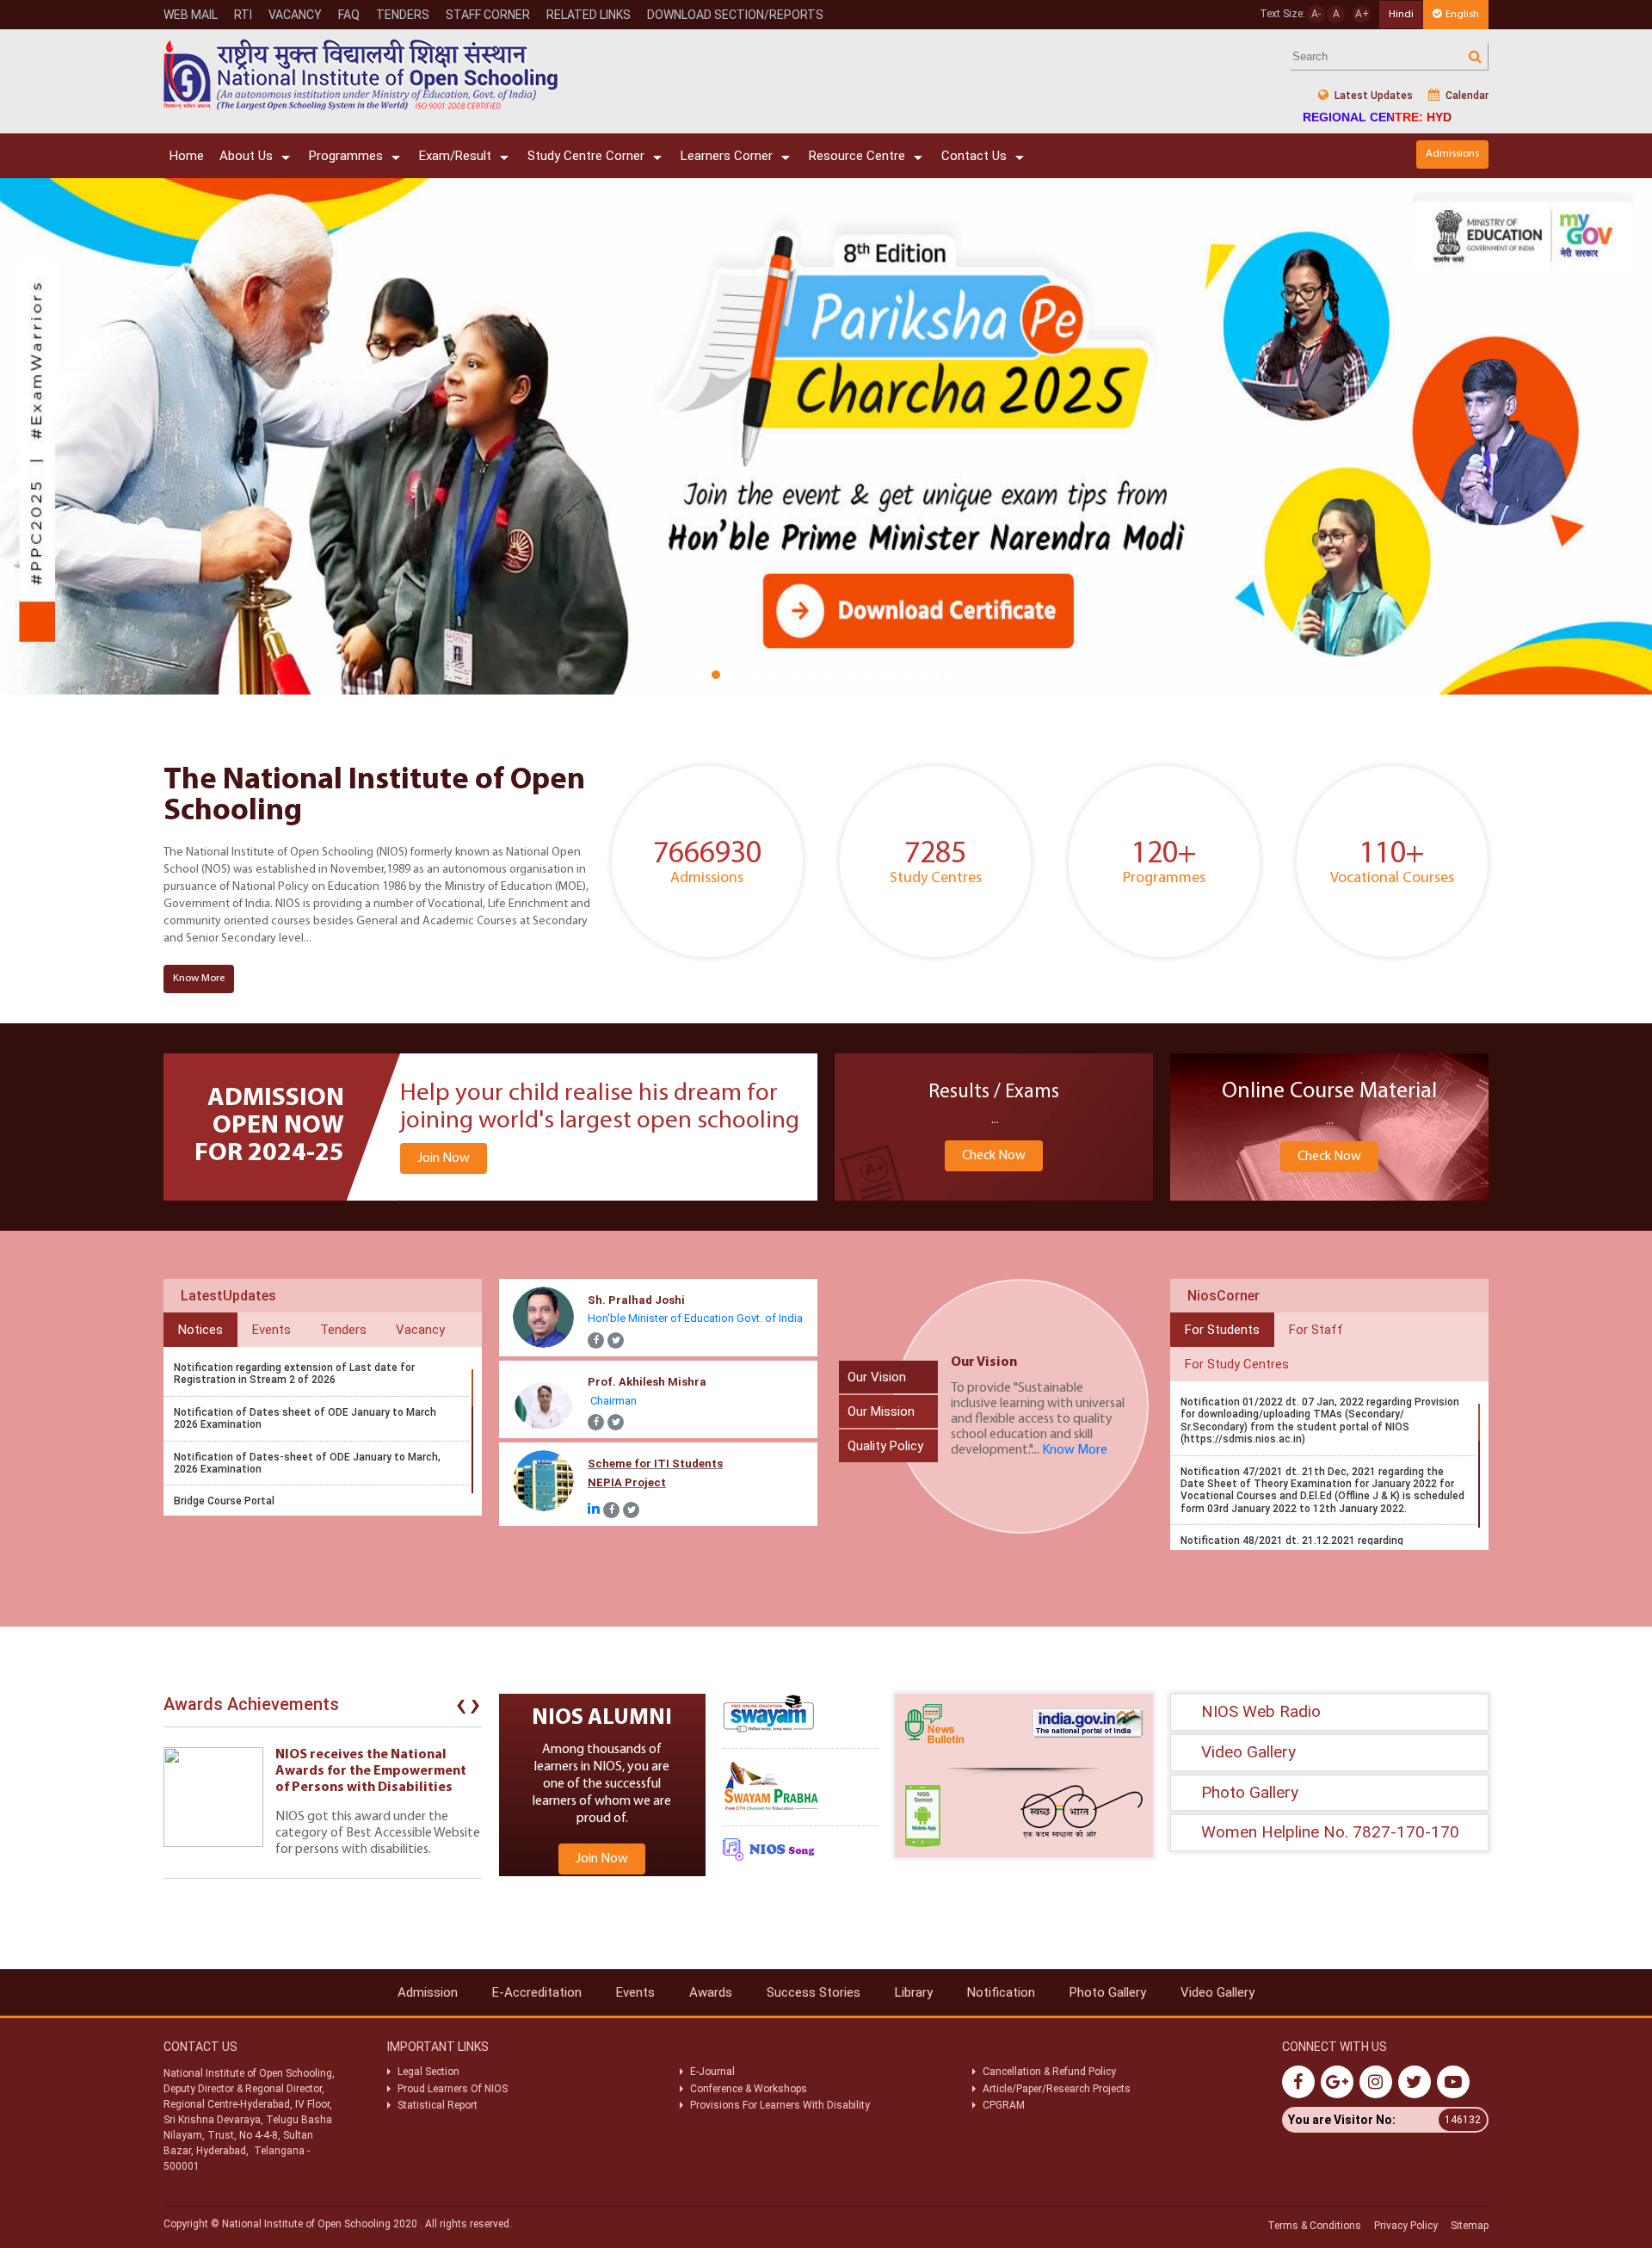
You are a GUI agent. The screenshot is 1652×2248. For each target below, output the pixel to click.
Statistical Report (438, 2105)
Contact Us (974, 156)
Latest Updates (1372, 96)
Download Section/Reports (735, 15)
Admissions (1452, 154)
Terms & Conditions (1314, 2226)
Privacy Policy (1406, 2226)
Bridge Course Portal (224, 1501)
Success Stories (814, 1992)
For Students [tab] (1222, 1330)
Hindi (1401, 14)
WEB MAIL (191, 15)
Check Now (994, 1156)
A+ (1362, 14)
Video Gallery (1217, 1992)
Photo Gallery (1108, 1992)
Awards (711, 1992)
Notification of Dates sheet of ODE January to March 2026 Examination (305, 1418)
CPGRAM (1005, 2105)
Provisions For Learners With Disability (780, 2105)
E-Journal (712, 2072)
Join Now (444, 1158)
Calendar (1466, 96)
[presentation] (461, 1708)
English (1462, 14)
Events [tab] (271, 1330)
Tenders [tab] (343, 1330)
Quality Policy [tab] (885, 1446)
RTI (243, 15)
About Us (246, 156)
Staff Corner (488, 15)
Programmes (346, 156)
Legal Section (428, 2072)
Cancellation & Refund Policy (1049, 2072)
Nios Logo (361, 74)
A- (1316, 14)
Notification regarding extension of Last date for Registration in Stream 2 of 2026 (294, 1374)
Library (914, 1992)
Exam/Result (455, 156)
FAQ (349, 15)
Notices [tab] (200, 1330)
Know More (199, 978)
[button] (702, 675)
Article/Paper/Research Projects (1057, 2089)
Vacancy (295, 15)
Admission (428, 1992)
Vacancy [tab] (420, 1330)
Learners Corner (727, 156)
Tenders (403, 15)
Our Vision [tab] (877, 1377)
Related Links (589, 15)
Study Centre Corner (586, 156)
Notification (1001, 1992)
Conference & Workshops (749, 2089)
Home (187, 156)
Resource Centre (857, 156)
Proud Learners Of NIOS (453, 2089)
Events (635, 1992)
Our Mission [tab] (881, 1411)
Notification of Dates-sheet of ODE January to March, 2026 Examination (307, 1463)
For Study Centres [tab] (1237, 1364)
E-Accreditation (537, 1992)
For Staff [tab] (1316, 1330)
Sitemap (1470, 2226)
